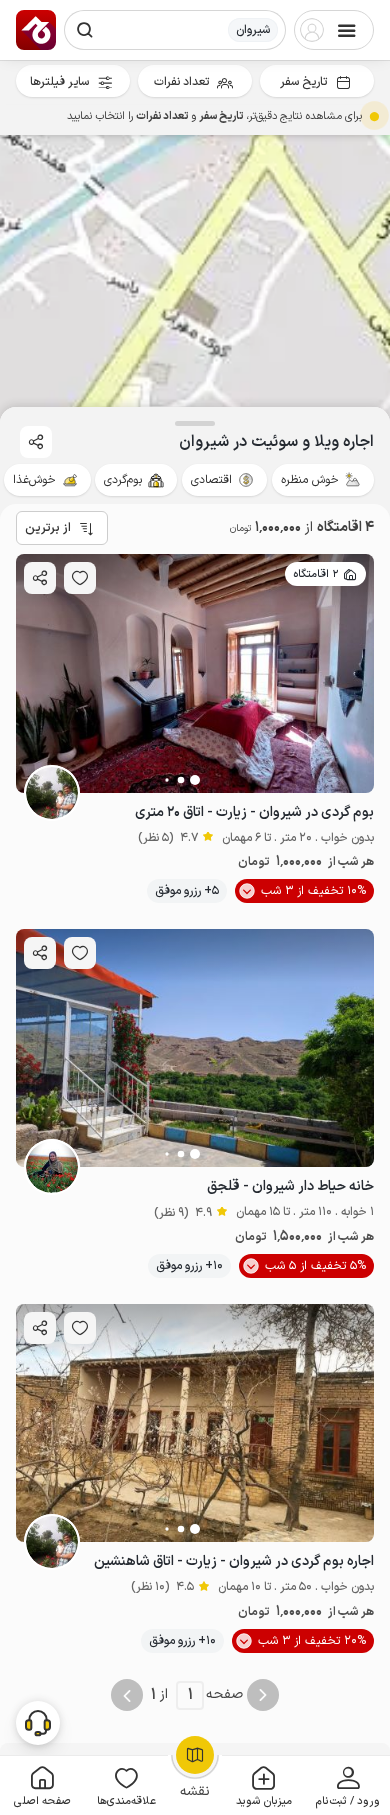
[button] (348, 1785)
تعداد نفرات (181, 82)
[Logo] (36, 30)
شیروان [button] (253, 30)
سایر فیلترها (59, 82)
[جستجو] (85, 30)
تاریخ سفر (303, 82)
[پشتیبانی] (38, 1722)
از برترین (48, 528)
